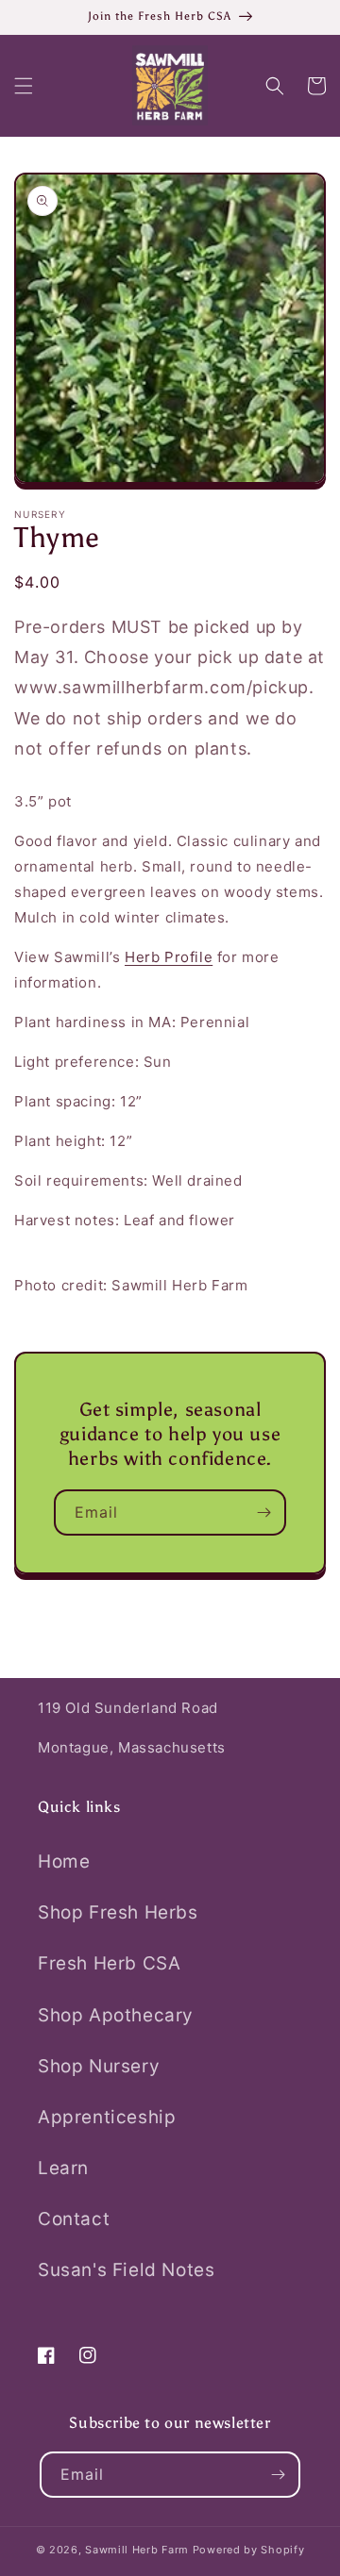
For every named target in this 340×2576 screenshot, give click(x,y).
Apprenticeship (107, 2117)
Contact (74, 2219)
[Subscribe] (263, 1512)
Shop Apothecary (116, 2015)
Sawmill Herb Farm (137, 2550)
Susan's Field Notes (126, 2270)
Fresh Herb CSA (109, 1963)
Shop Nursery (99, 2066)
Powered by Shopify (249, 2550)
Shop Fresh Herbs (118, 1912)
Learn (63, 2168)
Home (64, 1861)
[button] (24, 86)
